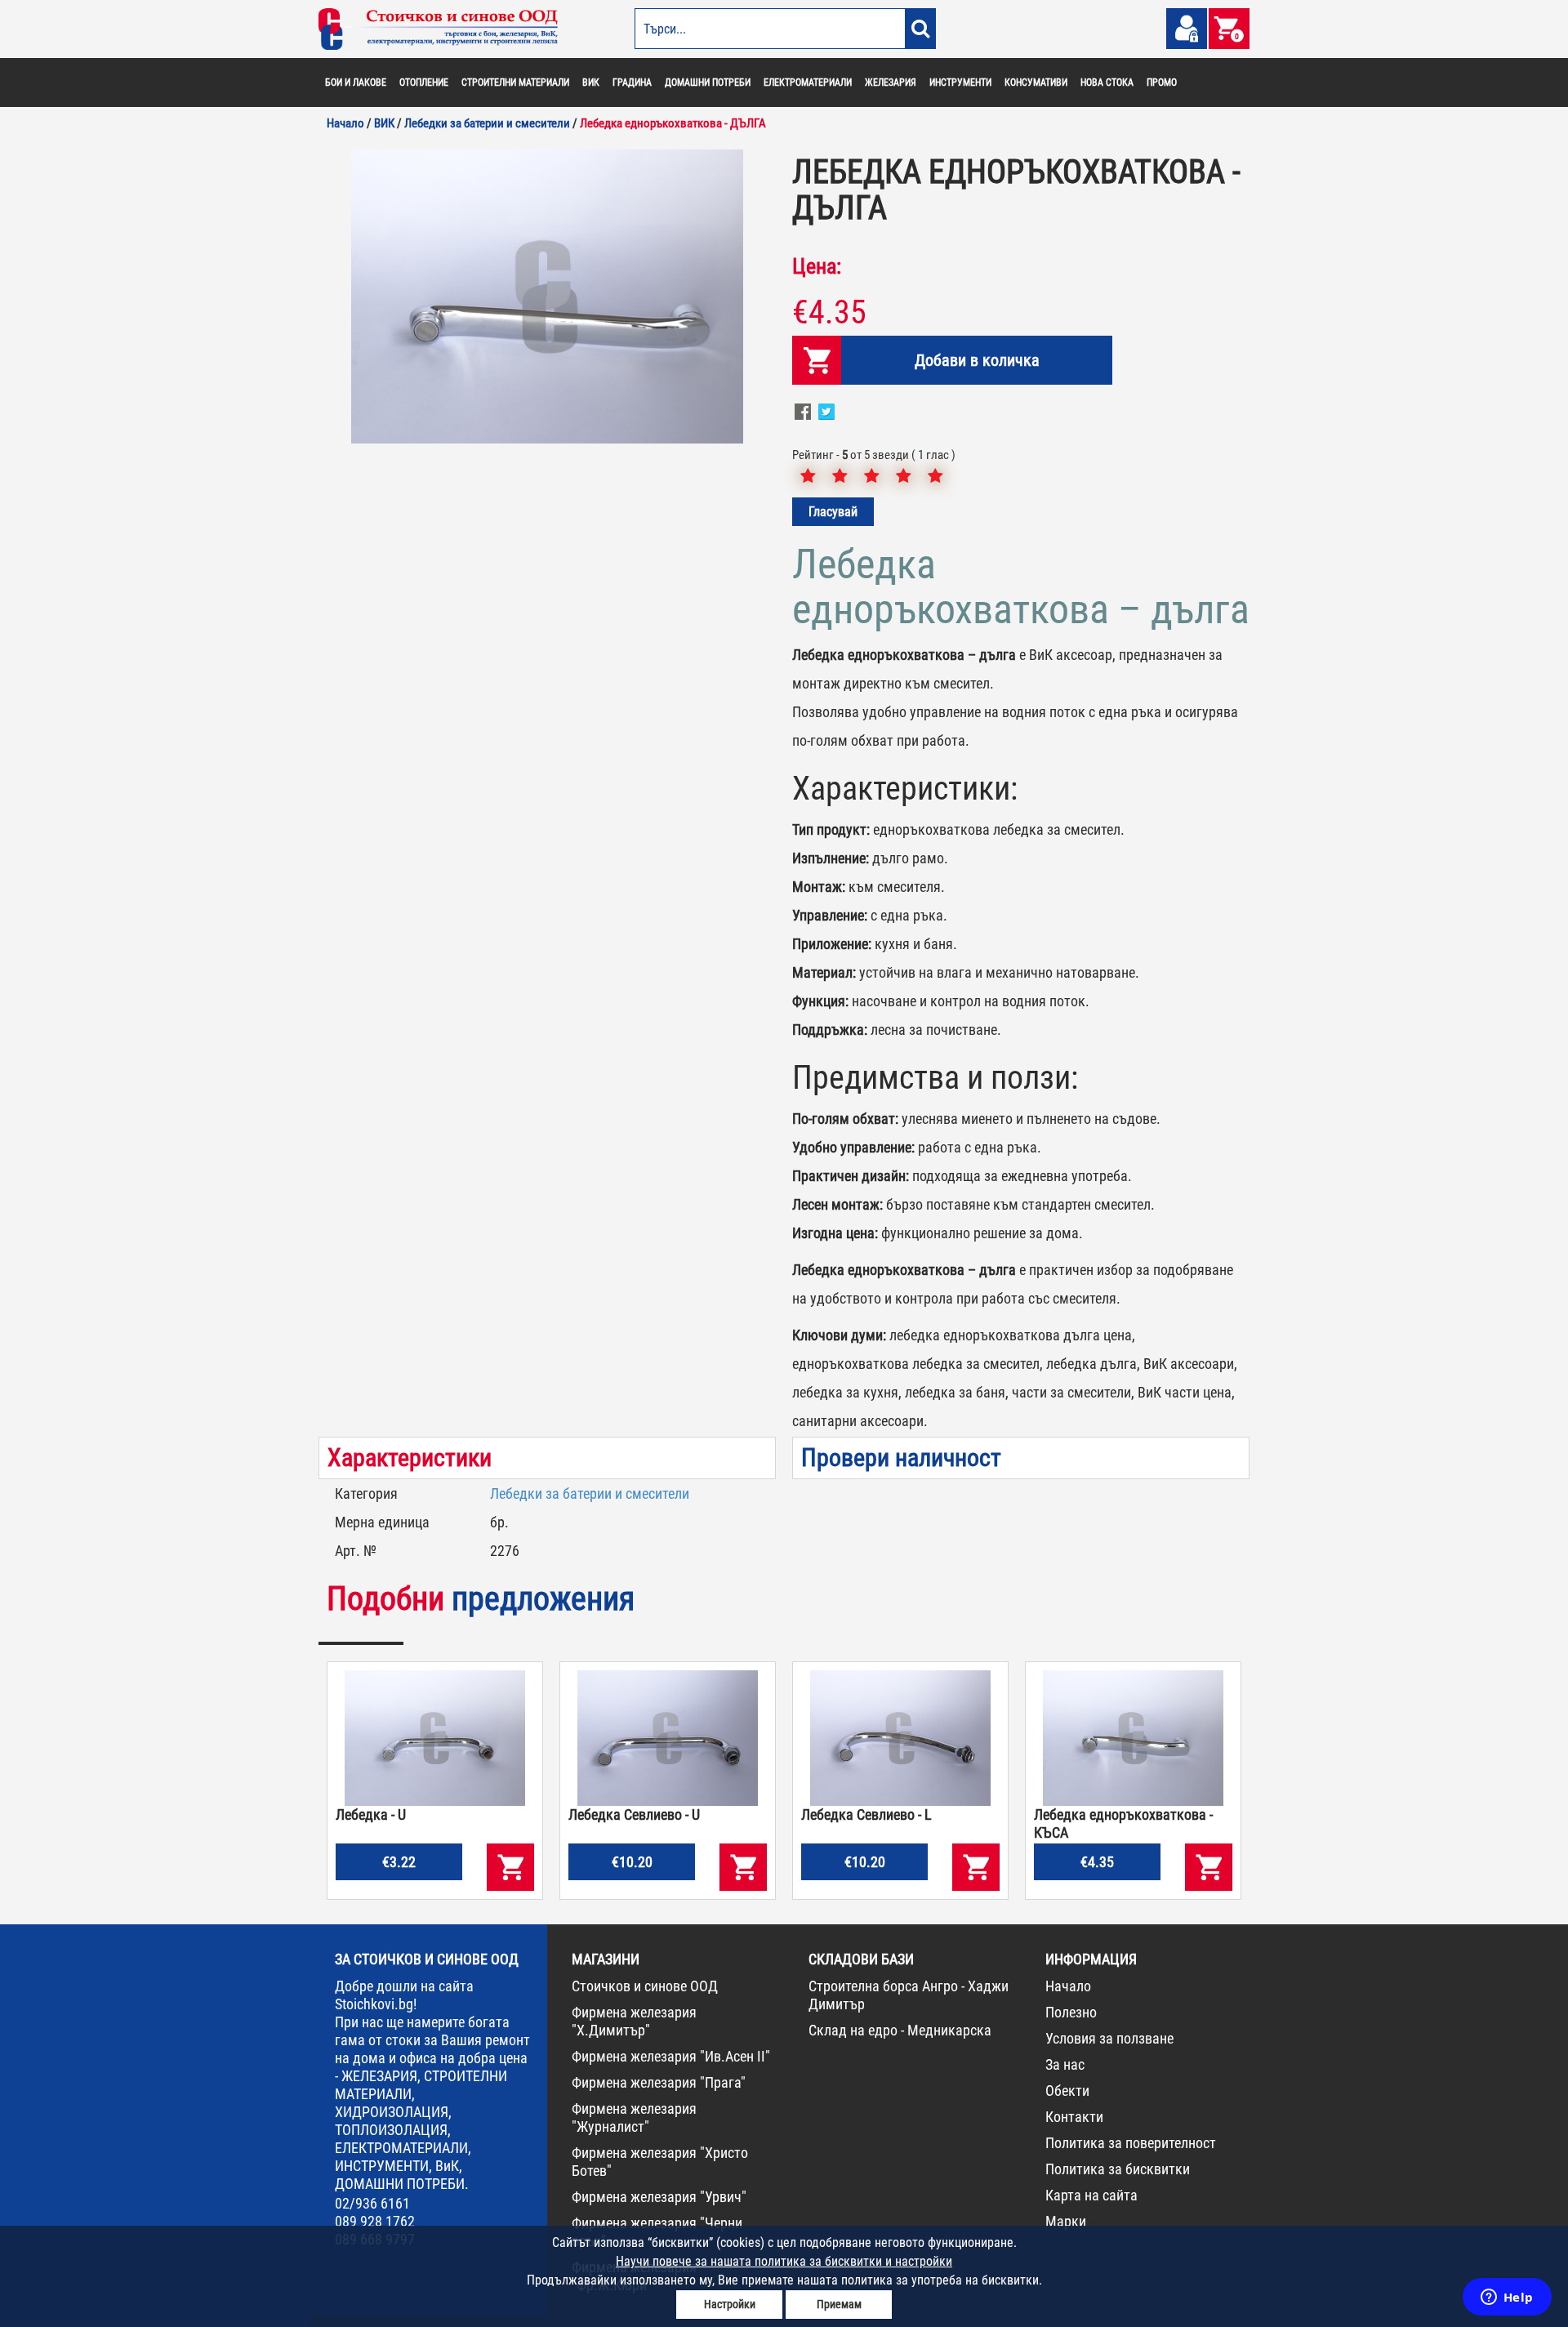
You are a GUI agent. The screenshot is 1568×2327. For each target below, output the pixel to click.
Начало (1068, 1986)
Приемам (839, 2304)
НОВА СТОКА (1107, 82)
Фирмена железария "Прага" (659, 2082)
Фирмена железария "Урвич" (659, 2197)
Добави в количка (977, 360)
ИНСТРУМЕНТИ (960, 82)
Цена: (817, 266)
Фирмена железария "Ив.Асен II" (671, 2056)
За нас (1065, 2064)
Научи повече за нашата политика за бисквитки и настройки (784, 2261)
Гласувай (833, 512)
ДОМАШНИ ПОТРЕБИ (708, 82)
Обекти (1067, 2091)
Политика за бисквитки (1118, 2169)
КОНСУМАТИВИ (1036, 82)
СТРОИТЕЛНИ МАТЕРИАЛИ (515, 82)
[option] (547, 296)
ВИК (591, 82)
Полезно (1071, 2012)
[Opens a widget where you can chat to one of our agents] (1507, 2298)
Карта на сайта (1091, 2195)
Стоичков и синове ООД (645, 1986)
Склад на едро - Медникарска (900, 2030)
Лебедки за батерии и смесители (590, 1493)
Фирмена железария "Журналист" (634, 2117)
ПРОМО (1162, 82)
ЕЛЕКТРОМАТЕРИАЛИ (808, 82)
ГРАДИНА (632, 82)
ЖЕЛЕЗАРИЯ (891, 82)
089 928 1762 (375, 2221)
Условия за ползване (1109, 2038)
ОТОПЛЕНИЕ (424, 82)
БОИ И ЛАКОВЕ (356, 82)
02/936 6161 (372, 2203)
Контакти (1074, 2117)
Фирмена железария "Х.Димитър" (634, 2021)
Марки (1066, 2221)
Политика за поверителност (1131, 2143)
